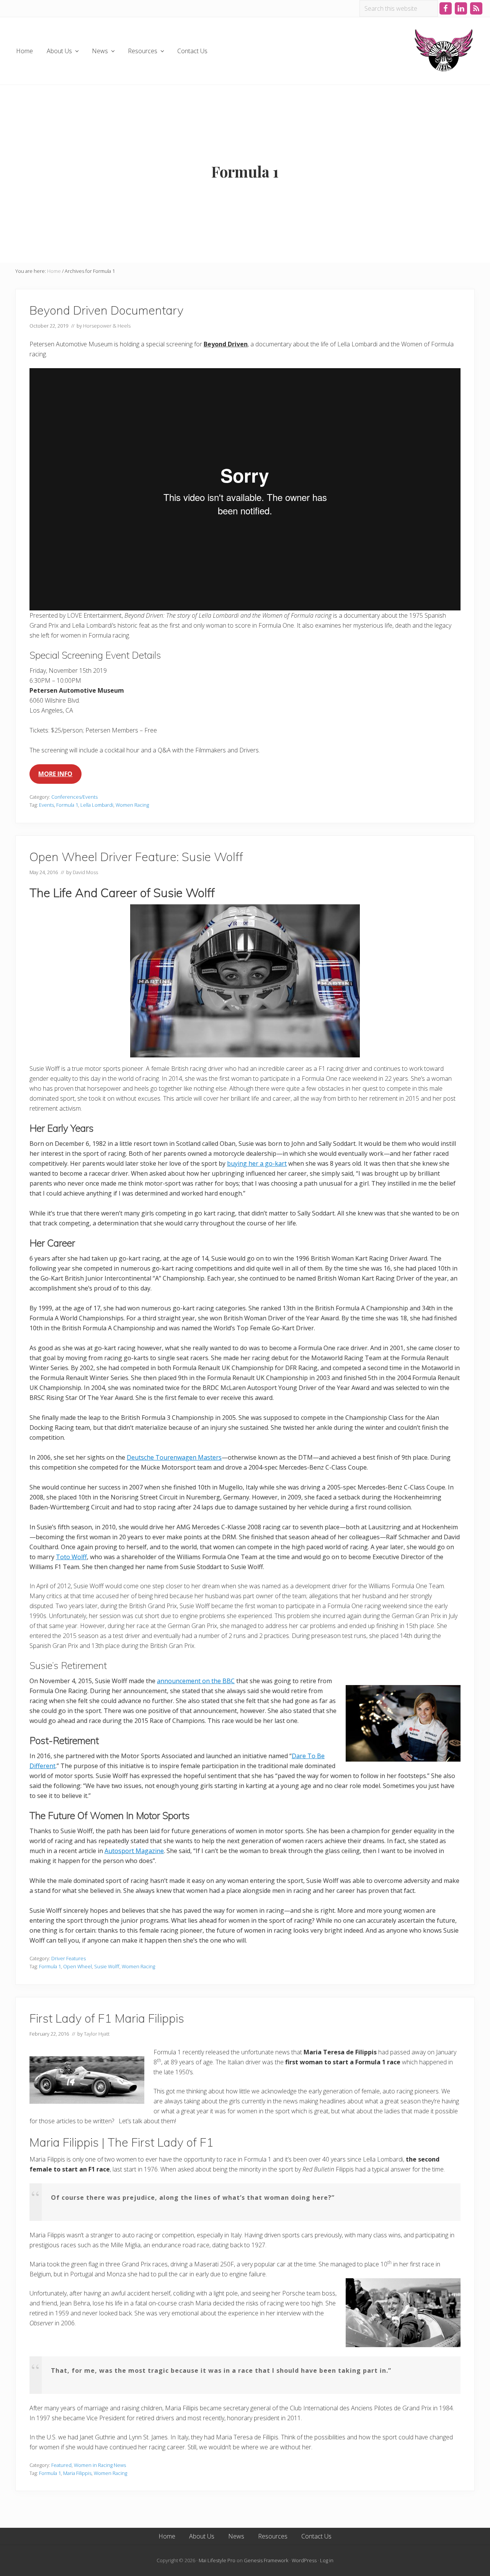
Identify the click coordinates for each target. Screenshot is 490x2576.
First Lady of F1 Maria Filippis (107, 2018)
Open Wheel (78, 1966)
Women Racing (132, 805)
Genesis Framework (266, 2560)
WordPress (304, 2560)
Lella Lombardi (97, 805)
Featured (61, 2465)
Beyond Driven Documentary (106, 310)
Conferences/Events (74, 797)
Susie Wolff (107, 1966)
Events (47, 805)
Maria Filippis (77, 2473)
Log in (327, 2560)
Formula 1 (67, 805)
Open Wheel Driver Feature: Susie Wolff (136, 857)
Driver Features (69, 1958)
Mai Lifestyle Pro (217, 2560)
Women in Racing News (100, 2465)
